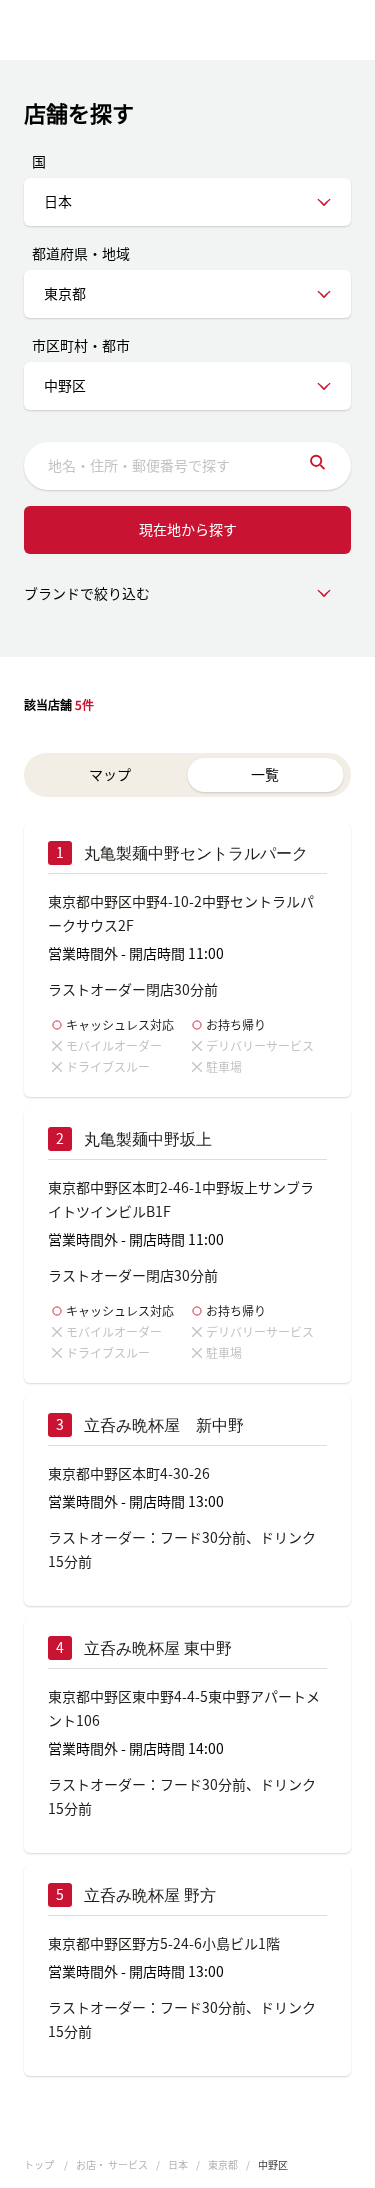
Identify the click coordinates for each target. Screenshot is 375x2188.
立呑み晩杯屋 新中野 (164, 1425)
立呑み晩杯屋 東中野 (158, 1648)
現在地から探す (188, 529)
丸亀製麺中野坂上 (148, 1139)
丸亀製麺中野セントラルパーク (196, 853)
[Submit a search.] (317, 466)
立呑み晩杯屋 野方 (150, 1895)
